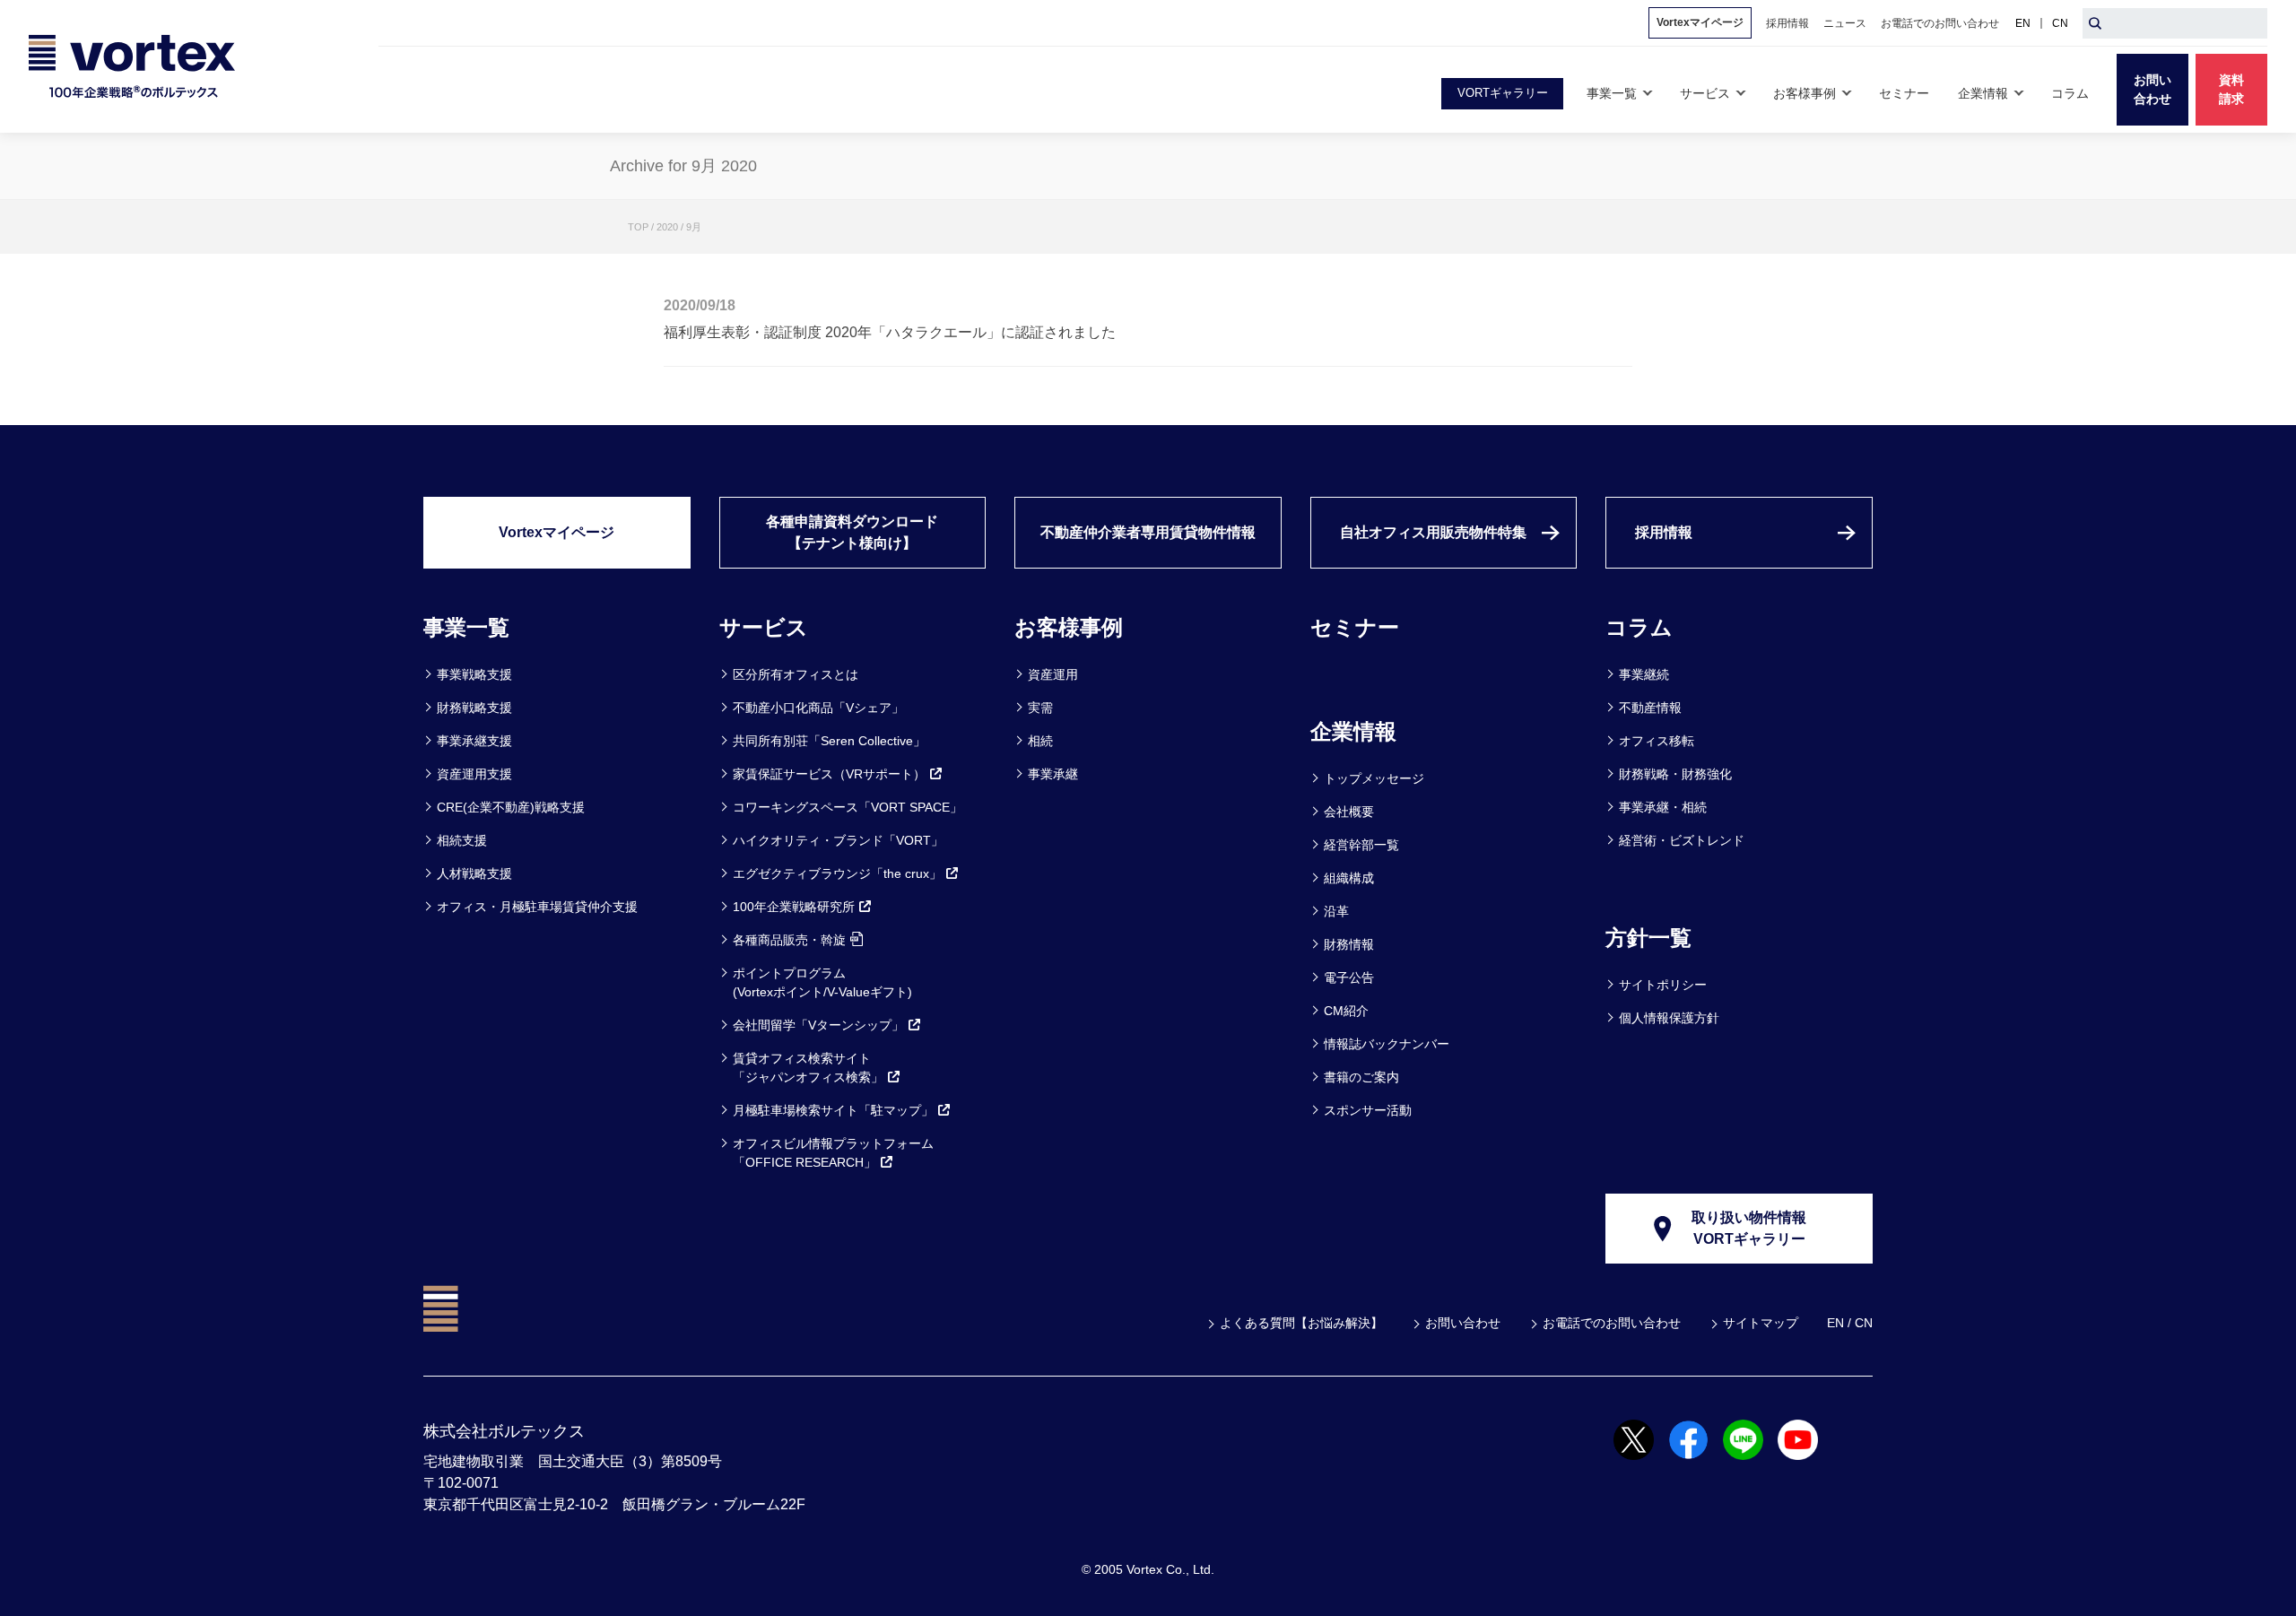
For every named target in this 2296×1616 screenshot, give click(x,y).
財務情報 (1349, 944)
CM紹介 (1346, 1011)
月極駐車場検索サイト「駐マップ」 (833, 1110)
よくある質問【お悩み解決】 (1301, 1323)
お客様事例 (1069, 627)
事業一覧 (466, 627)
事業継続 (1644, 674)
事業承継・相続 (1663, 807)
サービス (764, 627)
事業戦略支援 (474, 674)
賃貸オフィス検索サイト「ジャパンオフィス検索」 (808, 1068)
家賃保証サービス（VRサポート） (829, 774)
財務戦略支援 (474, 708)
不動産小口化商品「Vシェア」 (818, 708)
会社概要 (1349, 812)
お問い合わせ (1463, 1323)
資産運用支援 (474, 774)
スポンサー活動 (1368, 1110)
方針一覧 (1648, 938)
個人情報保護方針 (1669, 1018)
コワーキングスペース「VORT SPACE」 (848, 807)
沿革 (1336, 911)
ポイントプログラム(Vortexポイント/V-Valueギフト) (822, 982)
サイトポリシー (1663, 985)
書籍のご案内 (1361, 1077)
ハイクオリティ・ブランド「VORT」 (838, 840)
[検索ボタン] (2095, 23)
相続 (1040, 741)
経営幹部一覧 (1361, 845)
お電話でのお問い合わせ (1612, 1323)
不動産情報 (1650, 708)
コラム (1639, 627)
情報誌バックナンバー (1387, 1044)
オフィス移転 (1657, 741)
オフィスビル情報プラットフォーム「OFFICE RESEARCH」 (833, 1153)
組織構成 (1349, 878)
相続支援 (462, 840)
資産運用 (1053, 674)
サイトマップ (1761, 1323)
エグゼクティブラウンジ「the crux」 (837, 873)
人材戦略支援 (474, 873)
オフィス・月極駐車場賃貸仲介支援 (537, 907)
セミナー (1355, 627)
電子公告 (1349, 977)
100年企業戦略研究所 (794, 907)
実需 (1040, 708)
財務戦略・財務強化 (1675, 774)
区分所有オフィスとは (796, 674)
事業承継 (1053, 774)
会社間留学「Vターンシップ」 (818, 1025)
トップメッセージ (1374, 778)
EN (2023, 23)
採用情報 (1664, 532)
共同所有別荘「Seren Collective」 (829, 741)
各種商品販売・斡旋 (789, 940)
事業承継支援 (474, 741)
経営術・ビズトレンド (1682, 840)
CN (2060, 23)
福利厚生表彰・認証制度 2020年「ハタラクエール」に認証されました (890, 332)
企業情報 (1353, 731)
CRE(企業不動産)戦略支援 (511, 807)
